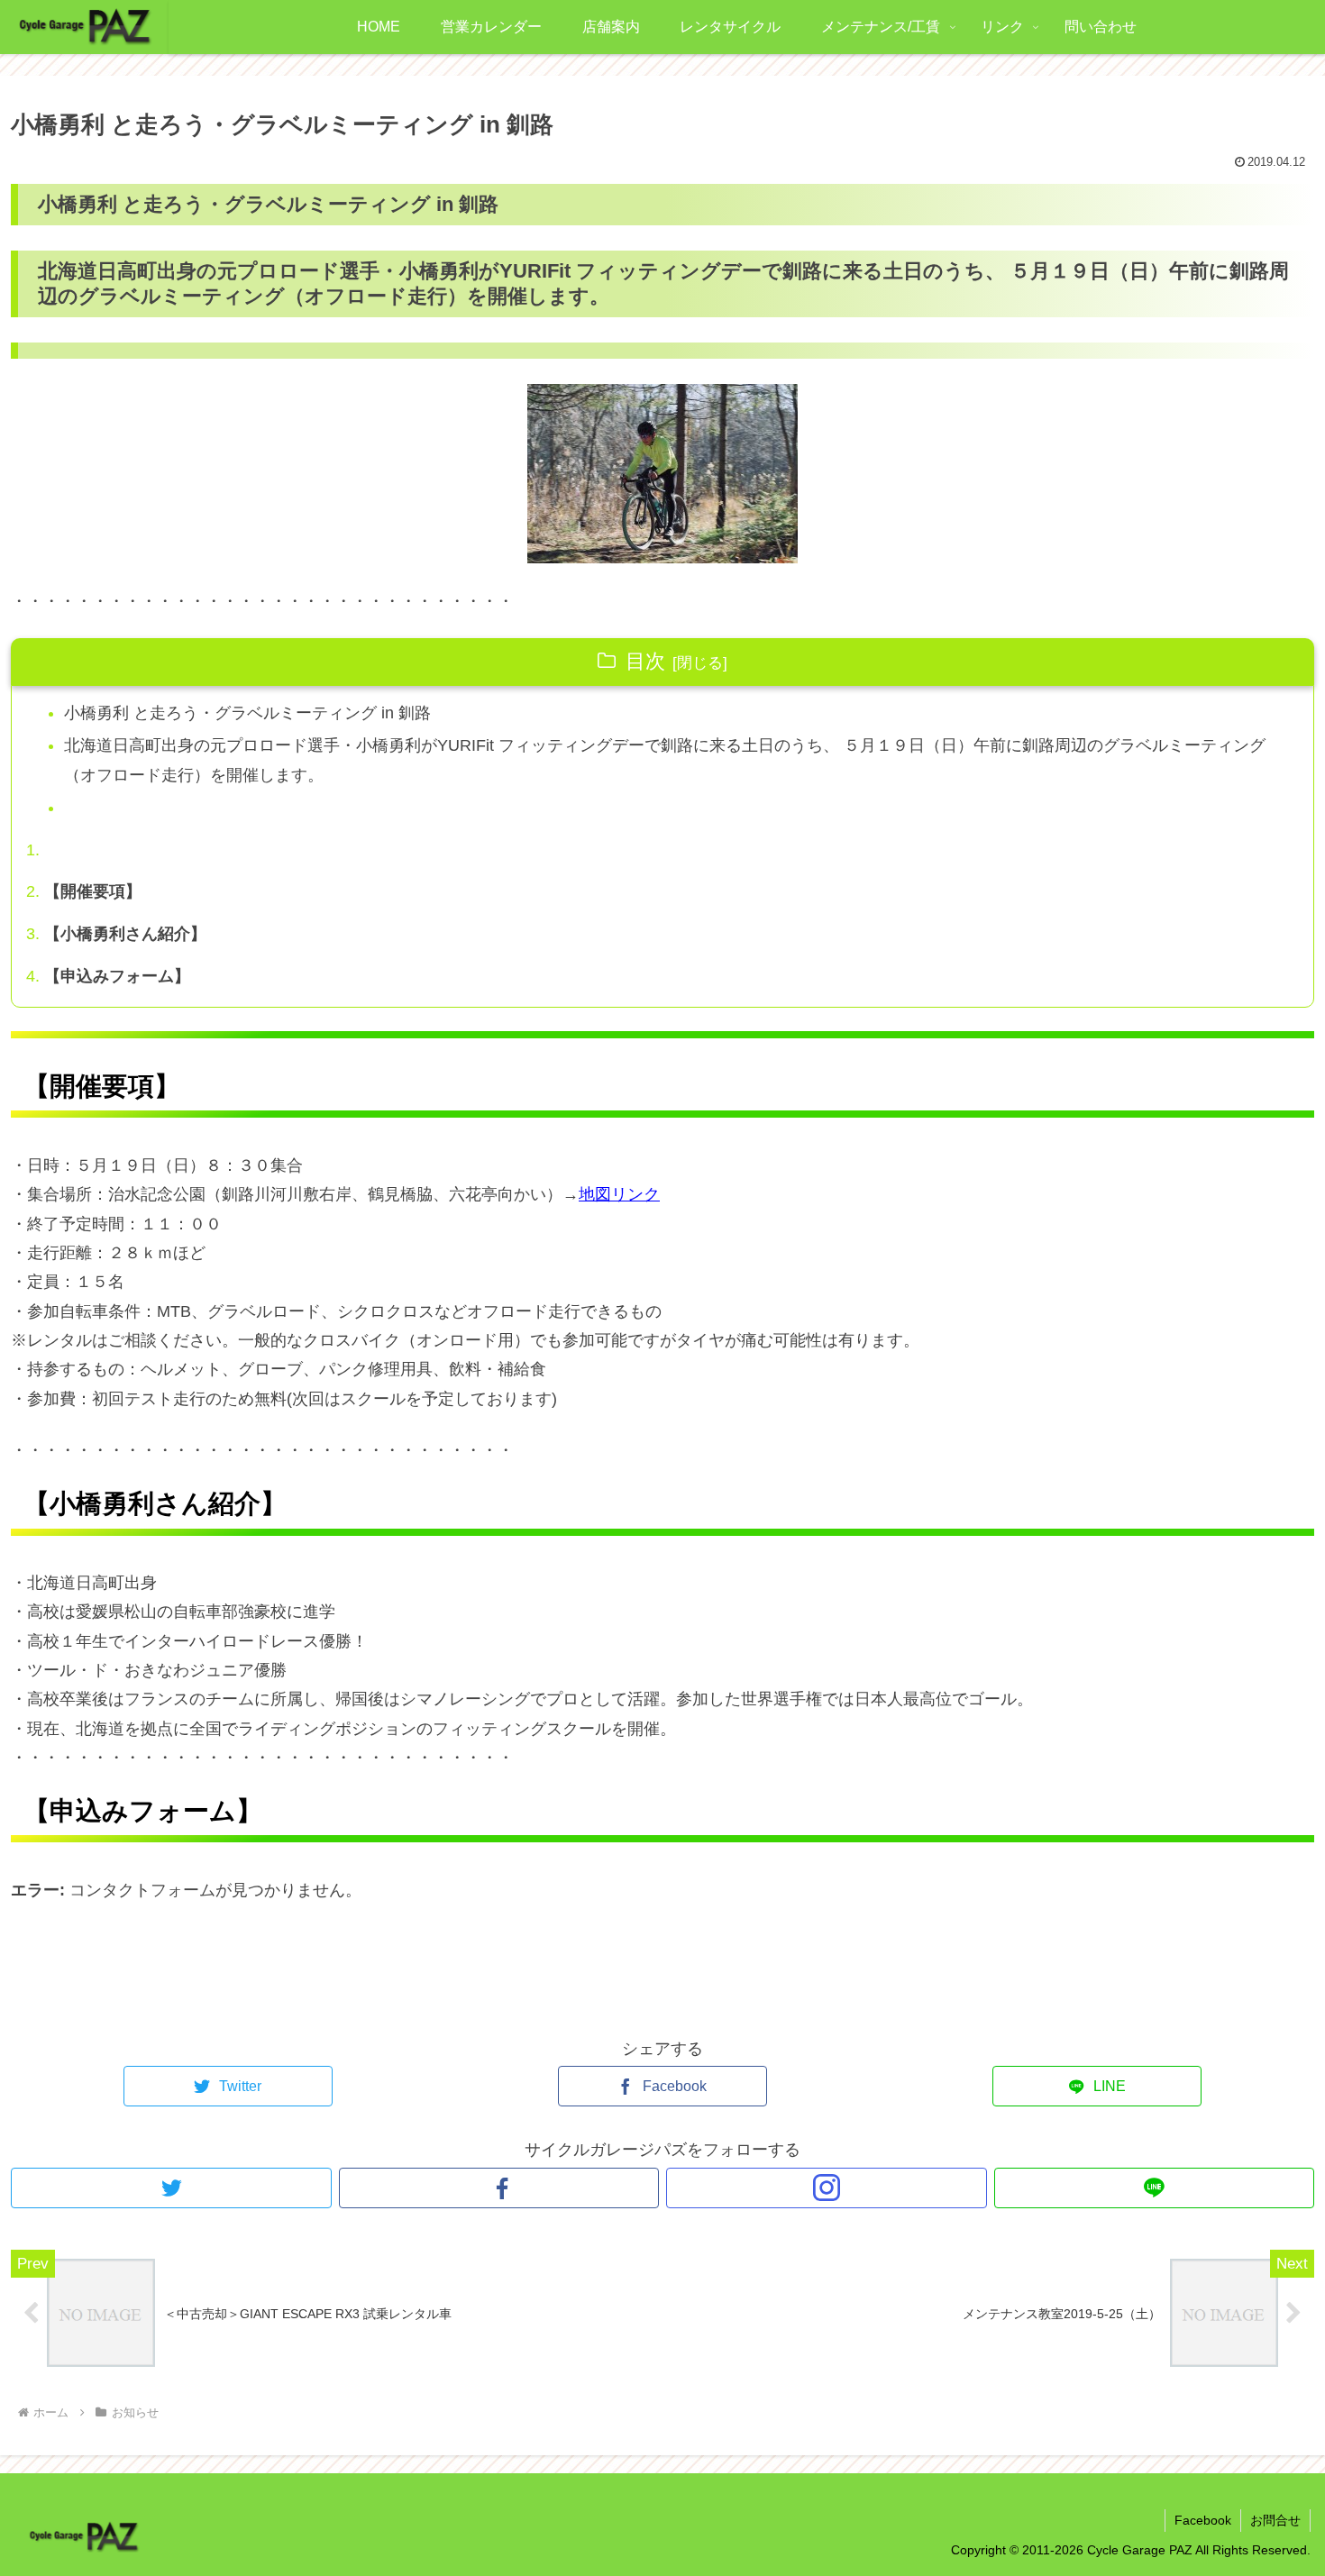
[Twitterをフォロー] (171, 2188)
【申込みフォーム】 (117, 976)
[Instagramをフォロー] (827, 2188)
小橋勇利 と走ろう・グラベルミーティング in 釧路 (247, 713)
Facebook (1203, 2520)
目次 (645, 661)
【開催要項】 (93, 891)
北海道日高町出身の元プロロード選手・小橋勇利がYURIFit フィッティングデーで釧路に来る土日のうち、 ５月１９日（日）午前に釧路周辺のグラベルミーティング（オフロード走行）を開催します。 (665, 760)
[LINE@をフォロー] (1155, 2188)
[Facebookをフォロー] (499, 2188)
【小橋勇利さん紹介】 (125, 934)
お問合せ (1275, 2520)
